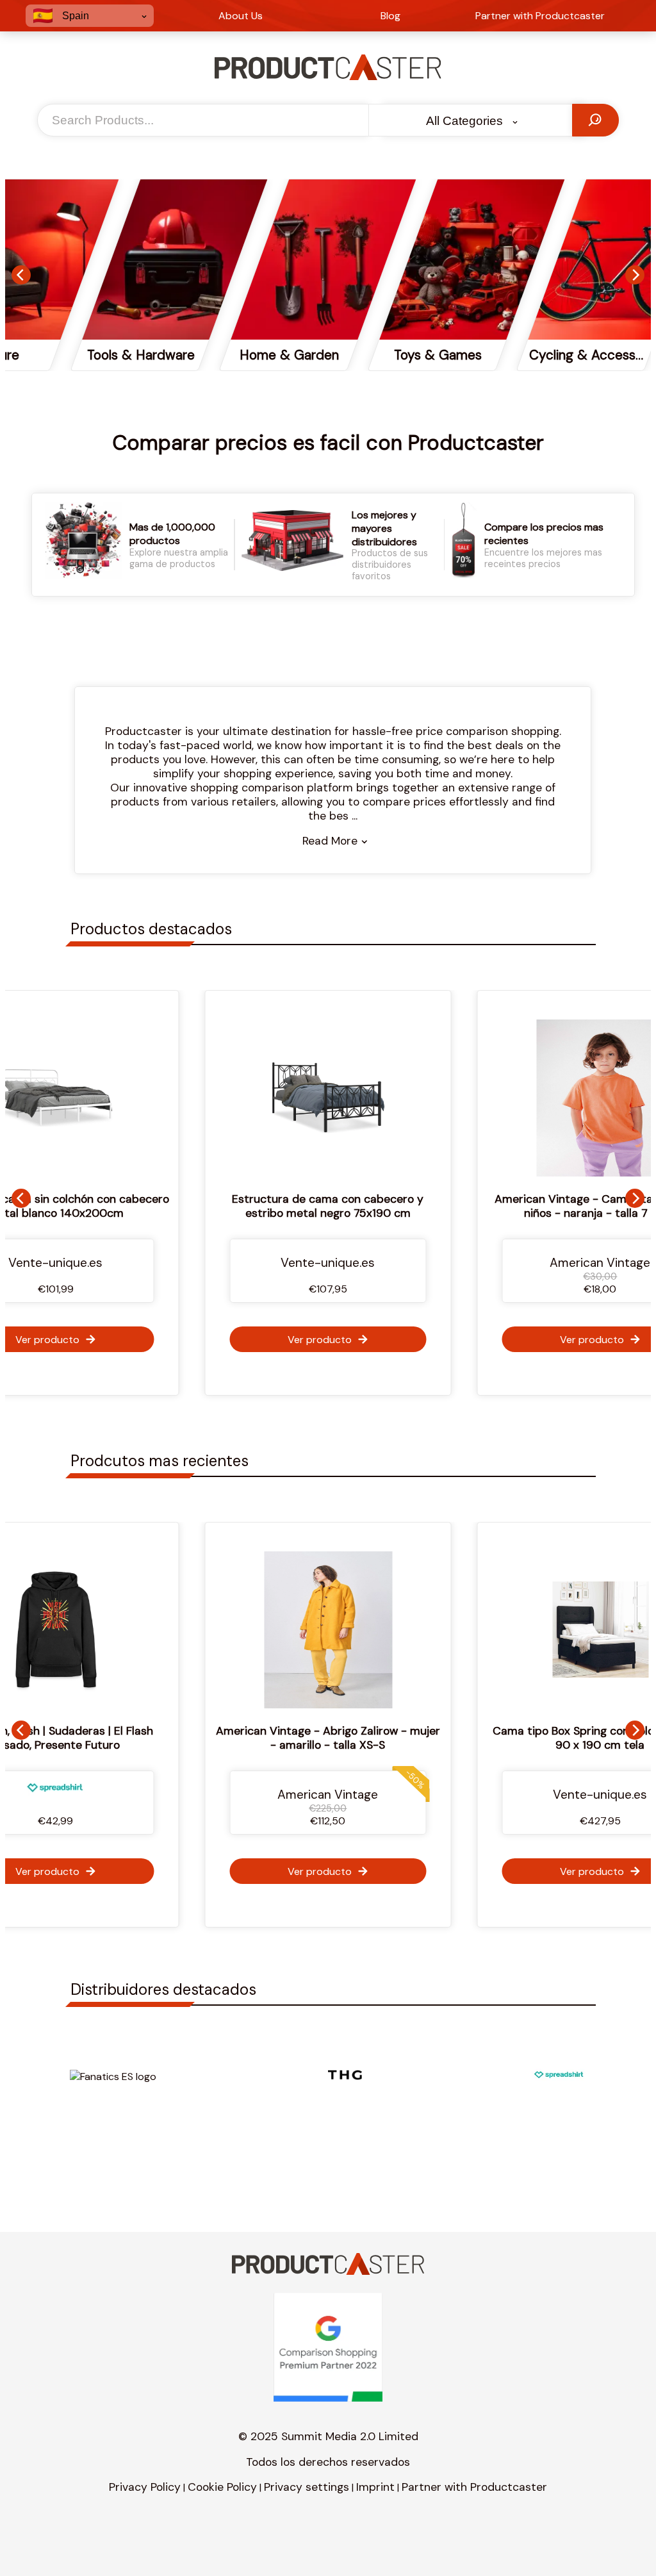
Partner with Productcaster (474, 2487)
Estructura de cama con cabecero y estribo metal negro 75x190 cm (328, 1206)
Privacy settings (307, 2487)
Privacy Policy (145, 2487)
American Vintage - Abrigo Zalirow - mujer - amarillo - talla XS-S (309, 1738)
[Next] (635, 275)
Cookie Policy (222, 2487)
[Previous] (21, 275)
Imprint (375, 2487)
